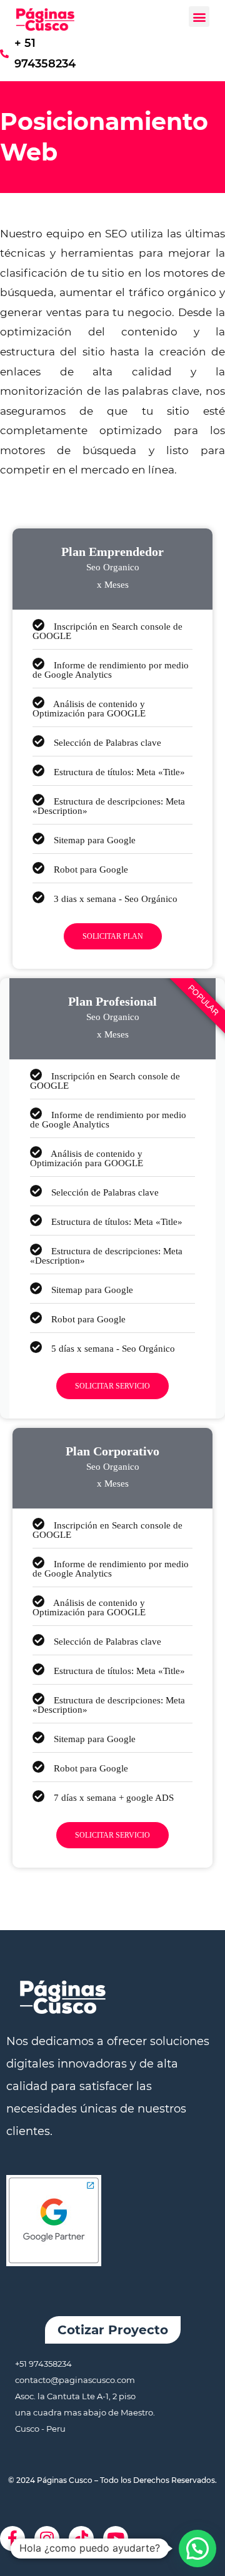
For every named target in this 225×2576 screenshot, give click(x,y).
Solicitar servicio (112, 1386)
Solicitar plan (113, 936)
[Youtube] (116, 2539)
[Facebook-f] (12, 2539)
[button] (199, 17)
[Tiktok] (81, 2539)
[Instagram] (47, 2539)
